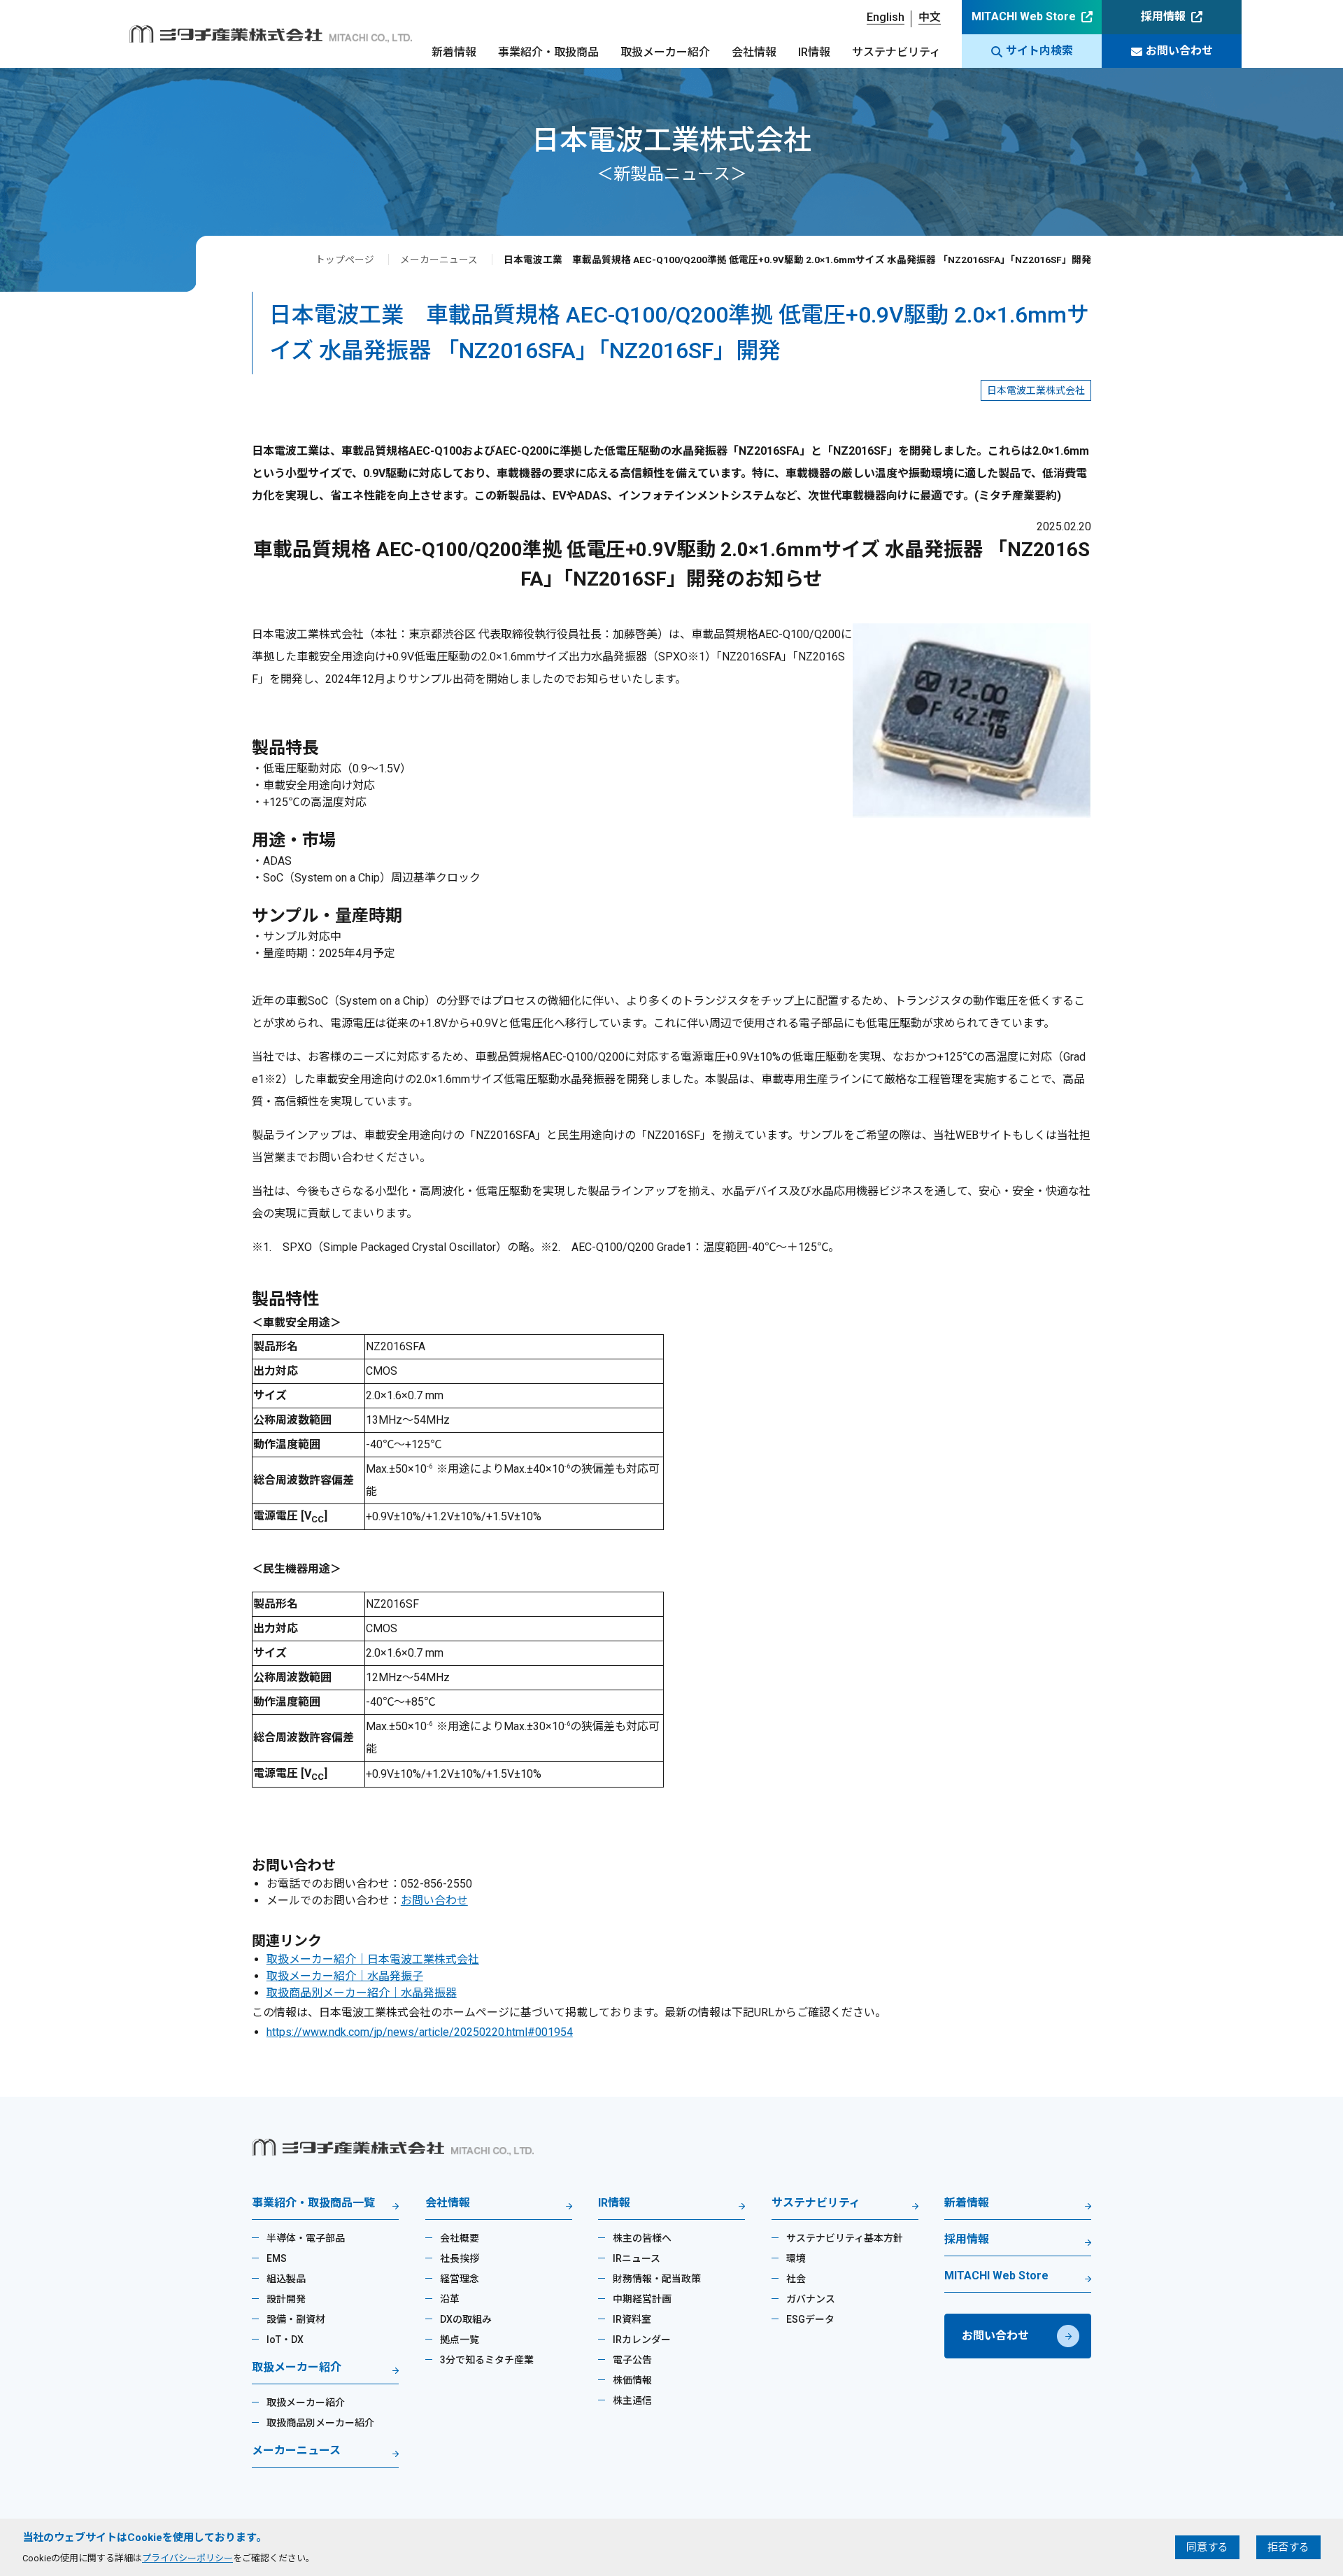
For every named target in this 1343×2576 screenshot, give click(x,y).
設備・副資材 (296, 2319)
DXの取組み (466, 2319)
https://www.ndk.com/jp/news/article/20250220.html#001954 (420, 2032)
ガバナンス (811, 2299)
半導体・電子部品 (306, 2238)
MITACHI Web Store (1024, 16)
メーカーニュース (439, 260)
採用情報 (1163, 16)
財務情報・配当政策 (657, 2279)
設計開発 (286, 2299)
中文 (930, 17)
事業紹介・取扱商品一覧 (313, 2203)
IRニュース (637, 2258)
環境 (796, 2258)
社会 (796, 2279)
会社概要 (460, 2238)
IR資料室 (632, 2319)
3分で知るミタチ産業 (487, 2360)
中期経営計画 (642, 2299)
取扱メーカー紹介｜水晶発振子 (345, 1976)
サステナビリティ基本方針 (845, 2238)
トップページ (345, 260)
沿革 (450, 2299)
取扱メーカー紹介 (665, 52)
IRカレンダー (642, 2340)
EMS (277, 2258)
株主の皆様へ (642, 2238)
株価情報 (632, 2380)
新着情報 (454, 52)
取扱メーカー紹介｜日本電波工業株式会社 (373, 1959)
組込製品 (286, 2279)
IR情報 (814, 52)
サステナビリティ (896, 52)
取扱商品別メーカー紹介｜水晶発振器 (362, 1993)
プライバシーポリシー (187, 2558)
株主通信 (632, 2400)
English (886, 17)
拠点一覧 (460, 2340)
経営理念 (460, 2279)
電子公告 (632, 2360)
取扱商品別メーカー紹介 (320, 2423)
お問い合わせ (1179, 51)
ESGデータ (810, 2319)
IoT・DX (285, 2340)
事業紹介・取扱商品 (548, 52)
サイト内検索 (1039, 51)
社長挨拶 (460, 2258)
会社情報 (754, 52)
